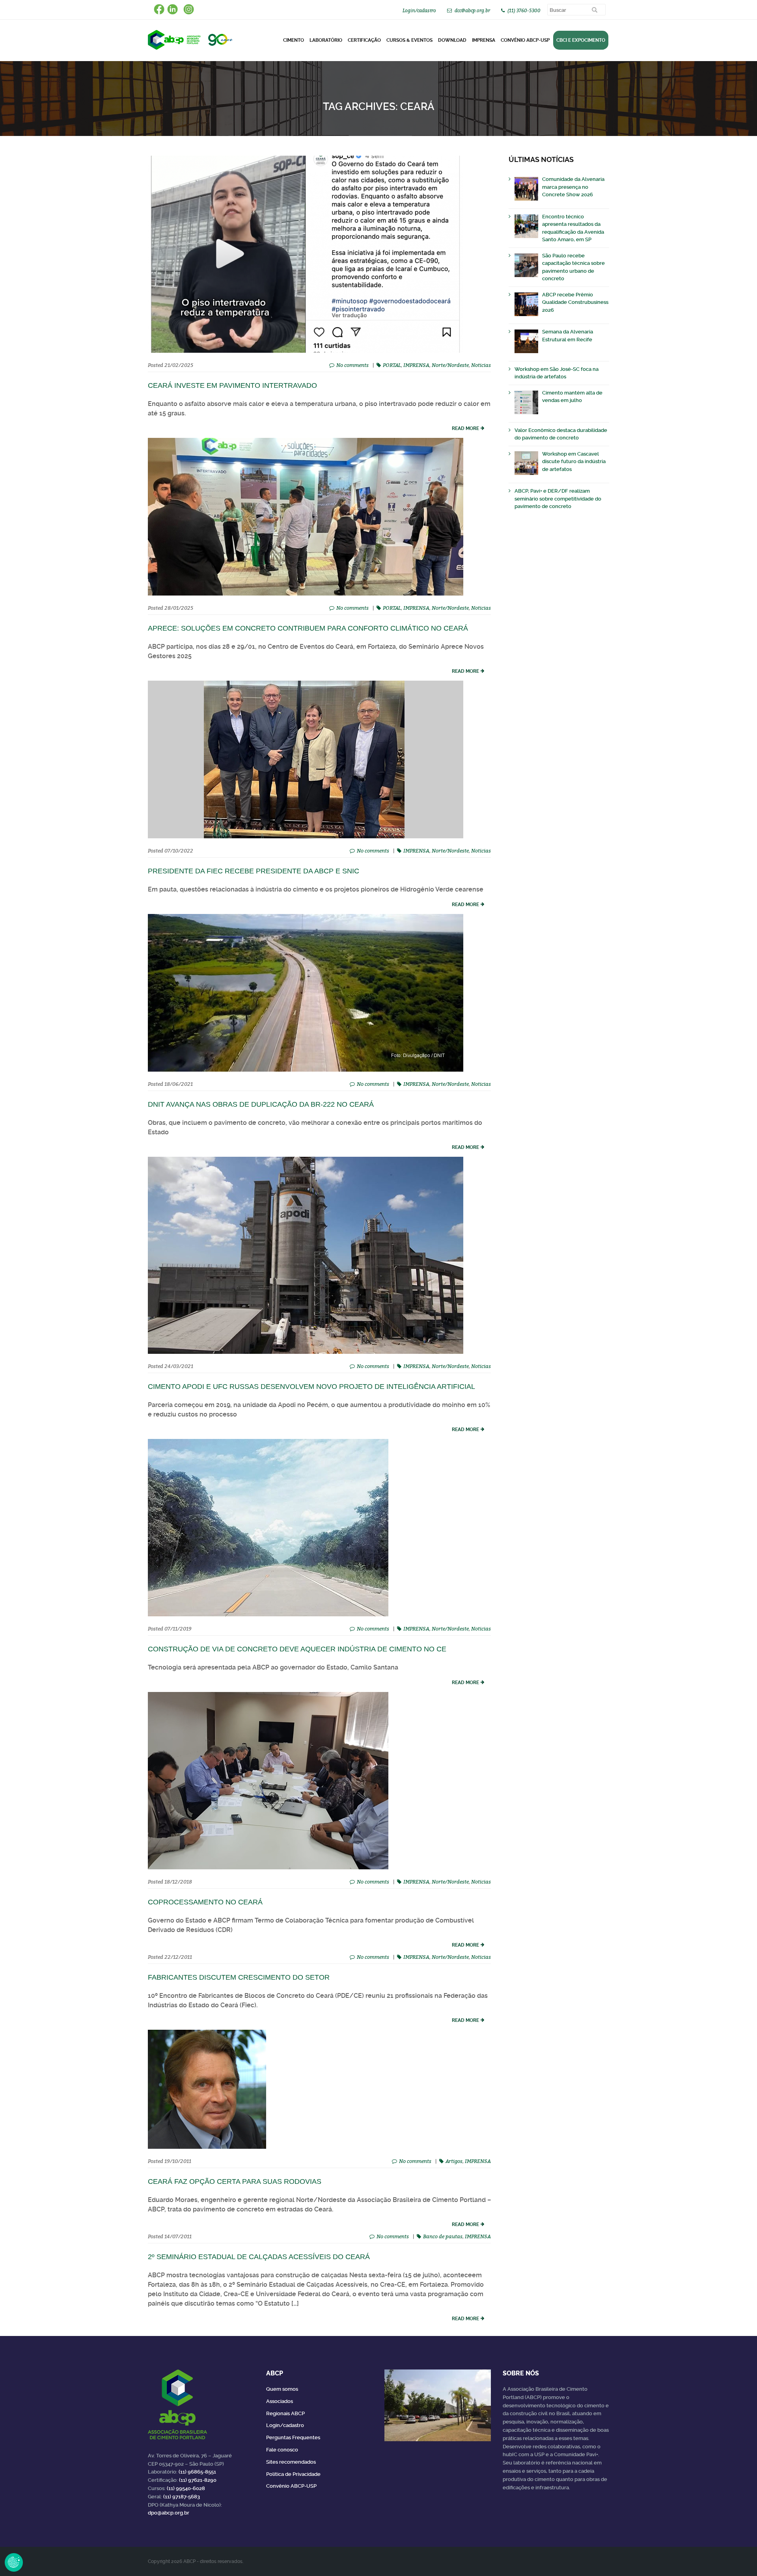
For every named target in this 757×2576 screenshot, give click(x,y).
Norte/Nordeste (450, 365)
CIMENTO (294, 40)
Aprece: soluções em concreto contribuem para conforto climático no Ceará (308, 628)
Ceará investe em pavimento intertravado (232, 385)
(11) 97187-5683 (182, 2497)
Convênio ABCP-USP (525, 40)
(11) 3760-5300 (524, 10)
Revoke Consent (14, 2562)
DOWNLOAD (452, 40)
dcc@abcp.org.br (472, 10)
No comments (352, 365)
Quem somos (282, 2389)
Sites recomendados (291, 2462)
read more (465, 428)
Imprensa (484, 40)
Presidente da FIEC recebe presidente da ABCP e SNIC (254, 871)
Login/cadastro (419, 10)
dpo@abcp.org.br (169, 2513)
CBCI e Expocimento (581, 40)
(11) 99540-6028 (186, 2488)
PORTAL (392, 365)
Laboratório (326, 40)
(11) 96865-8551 (197, 2472)
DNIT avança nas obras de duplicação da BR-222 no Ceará (261, 1104)
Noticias (481, 365)
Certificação (364, 40)
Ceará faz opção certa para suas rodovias (235, 2181)
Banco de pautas (443, 2236)
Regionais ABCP (285, 2413)
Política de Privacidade (293, 2474)
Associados (280, 2401)
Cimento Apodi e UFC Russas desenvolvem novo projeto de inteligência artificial (311, 1387)
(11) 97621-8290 (198, 2480)
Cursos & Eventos (409, 40)
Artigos (454, 2161)
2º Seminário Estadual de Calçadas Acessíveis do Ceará (259, 2257)
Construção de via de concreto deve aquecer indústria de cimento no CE (297, 1649)
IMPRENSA (416, 365)
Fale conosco (282, 2450)
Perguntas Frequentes (293, 2437)
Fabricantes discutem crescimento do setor (239, 1977)
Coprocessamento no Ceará (205, 1902)
